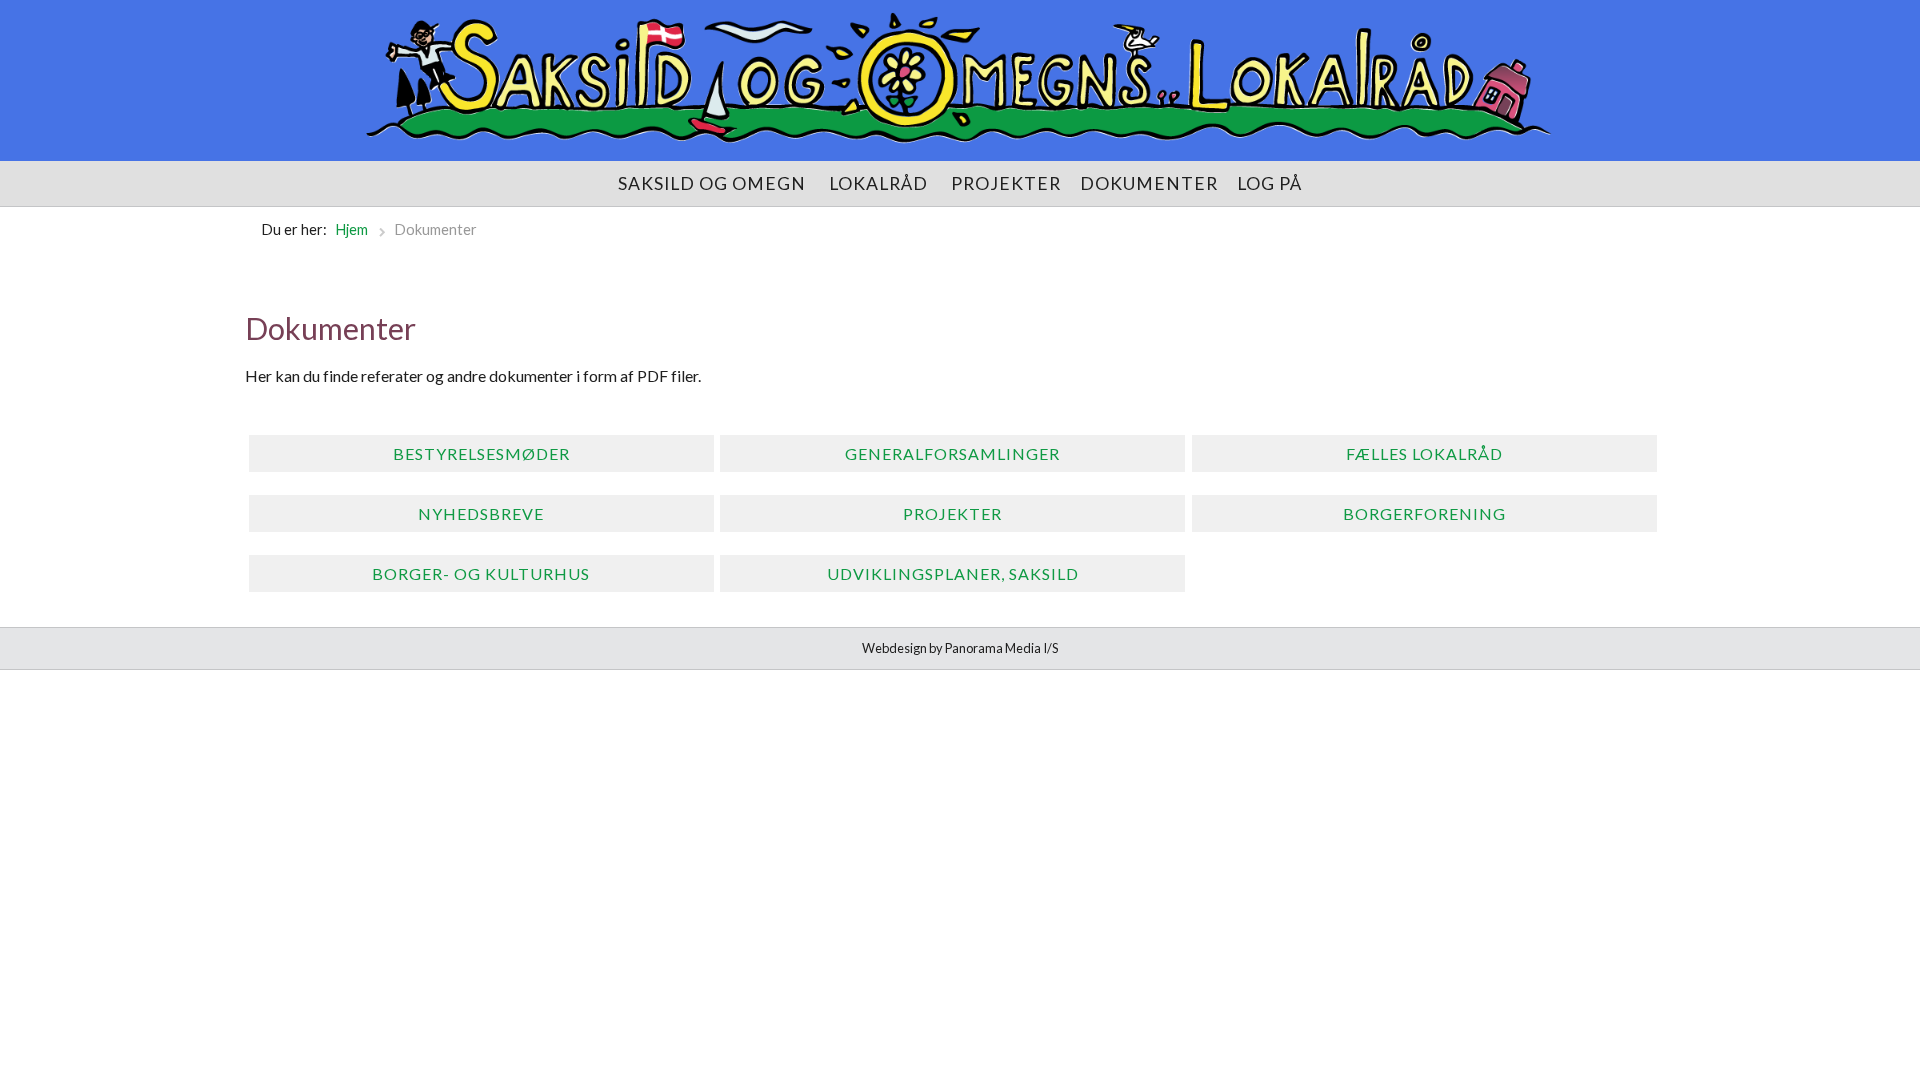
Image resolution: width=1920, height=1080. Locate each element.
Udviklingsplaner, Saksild (953, 573)
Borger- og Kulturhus (481, 573)
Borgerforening (1424, 513)
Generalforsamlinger (952, 453)
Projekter (952, 513)
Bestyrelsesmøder (481, 453)
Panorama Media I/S (1001, 648)
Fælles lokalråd (1424, 453)
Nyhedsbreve (481, 513)
